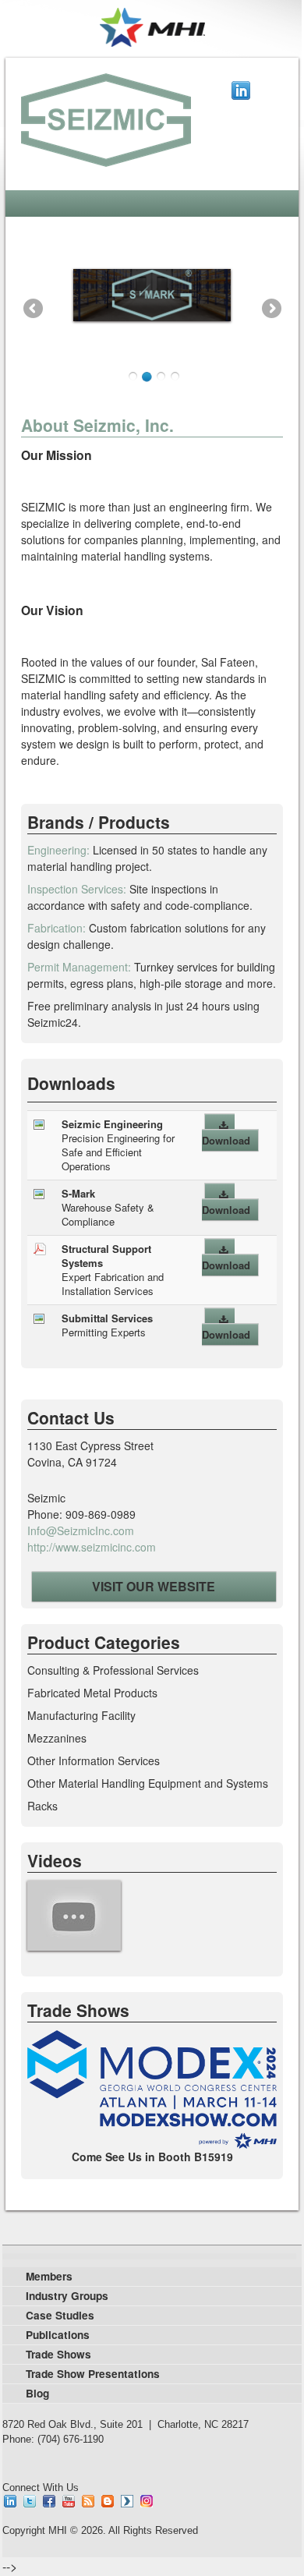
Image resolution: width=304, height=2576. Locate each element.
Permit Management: (79, 967)
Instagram (147, 2501)
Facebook (49, 2501)
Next (271, 308)
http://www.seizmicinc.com (92, 1547)
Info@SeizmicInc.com (81, 1530)
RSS (88, 2501)
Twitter (30, 2501)
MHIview (127, 2501)
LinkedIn (241, 90)
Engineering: (58, 850)
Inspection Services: (77, 889)
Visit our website (154, 1586)
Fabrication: (57, 928)
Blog (108, 2501)
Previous (33, 308)
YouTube (69, 2501)
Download (226, 1140)
